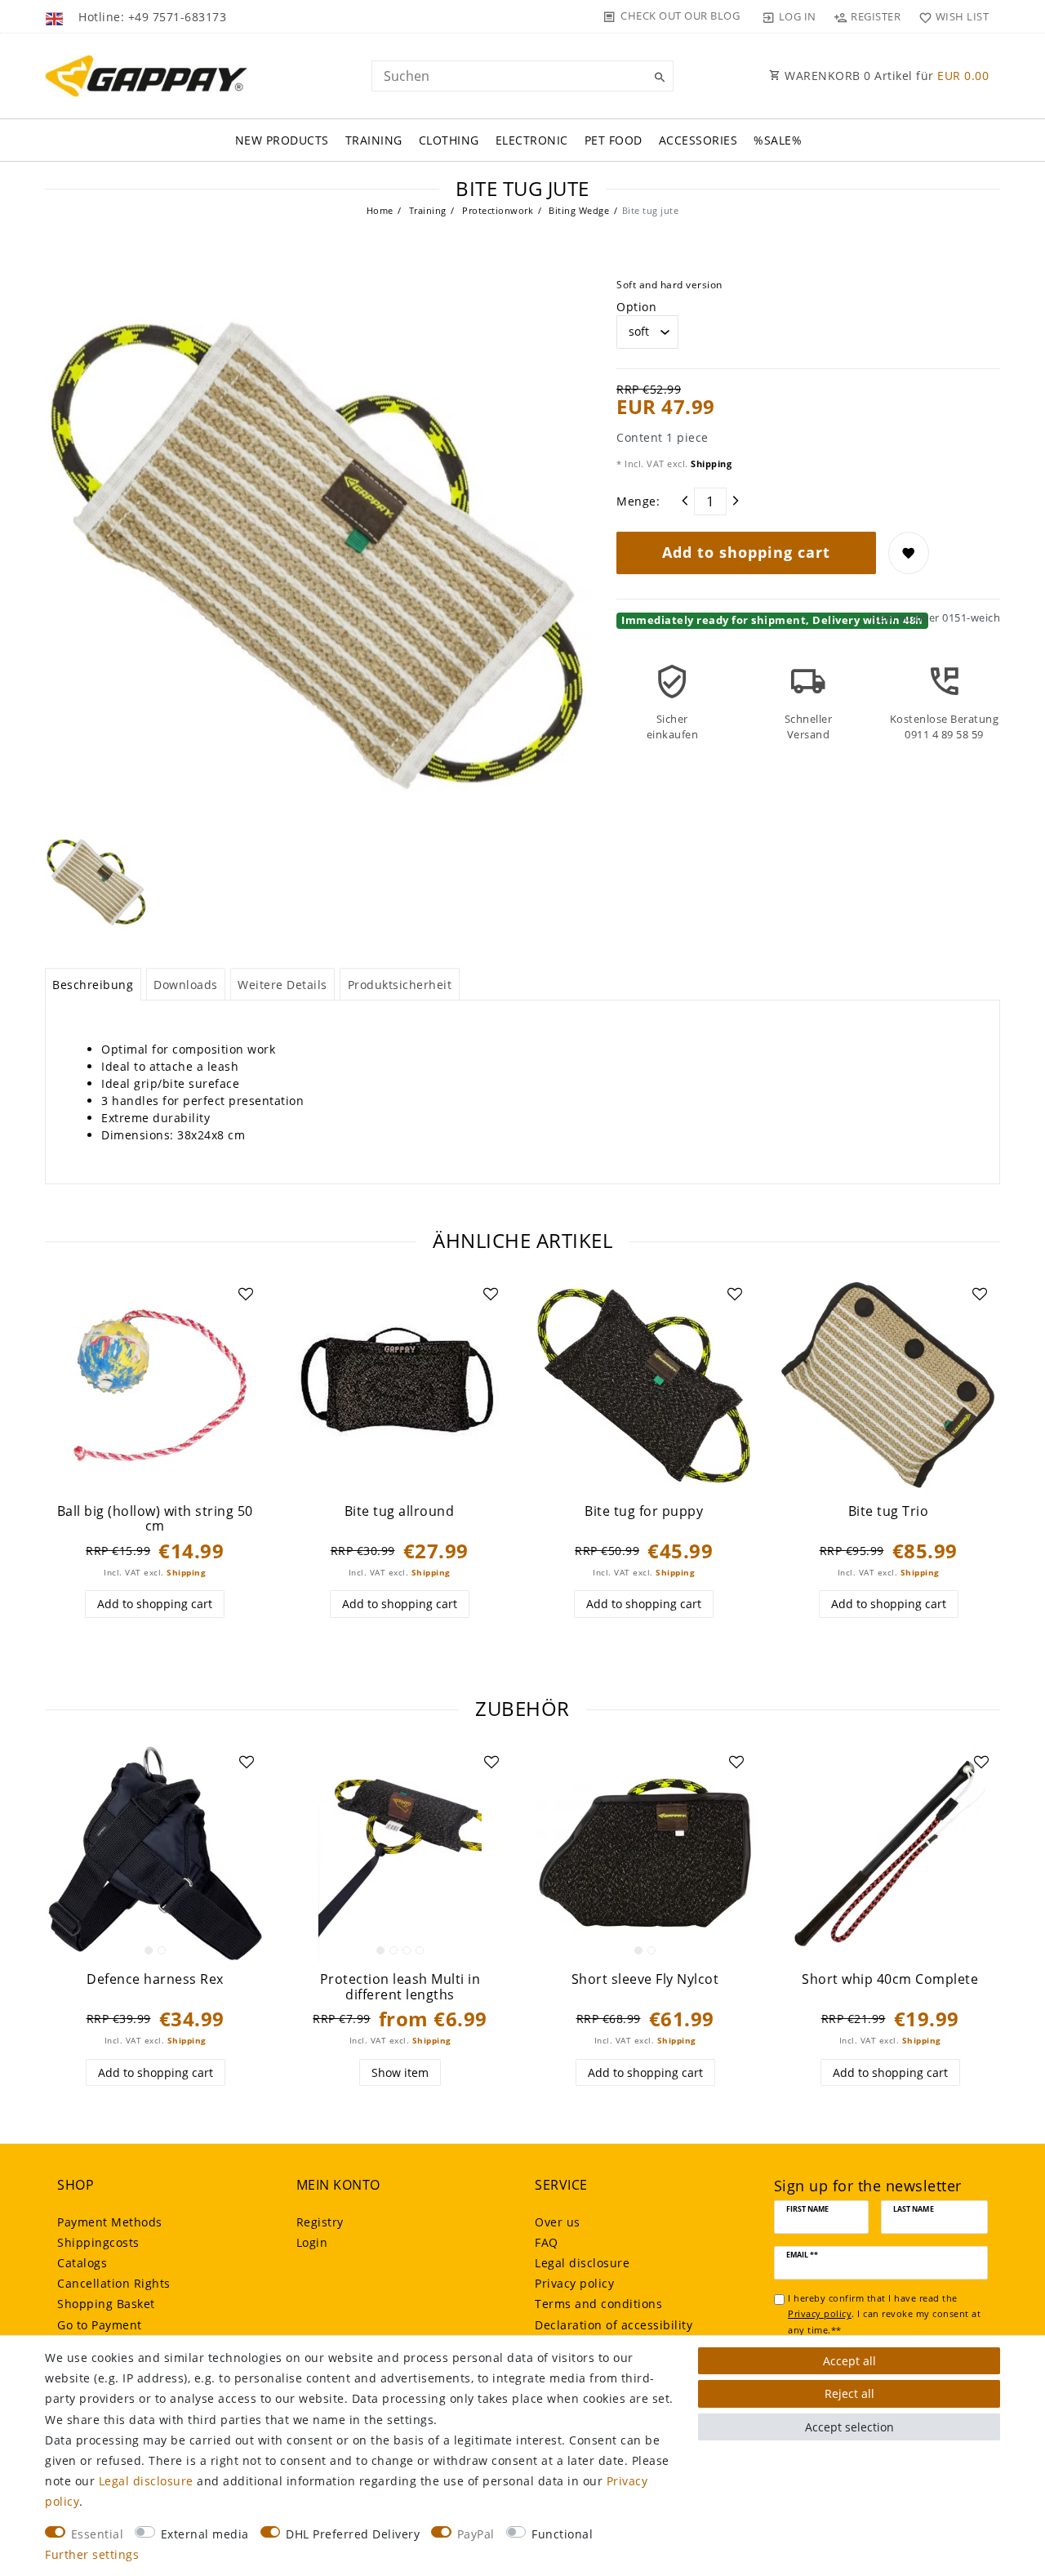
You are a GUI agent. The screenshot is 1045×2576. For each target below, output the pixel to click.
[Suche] (657, 78)
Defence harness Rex (155, 1979)
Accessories (698, 140)
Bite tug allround (400, 1511)
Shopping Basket (106, 2304)
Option (636, 307)
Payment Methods (110, 2222)
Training (374, 140)
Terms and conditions (598, 2304)
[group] (155, 1385)
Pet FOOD (614, 140)
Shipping (710, 464)
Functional (562, 2534)
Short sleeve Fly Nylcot (645, 1979)
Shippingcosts (98, 2242)
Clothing (449, 140)
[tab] (93, 984)
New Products (282, 140)
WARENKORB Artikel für (885, 76)
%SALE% (778, 140)
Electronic (532, 140)
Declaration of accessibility (614, 2325)
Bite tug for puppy (644, 1511)
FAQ (547, 2242)
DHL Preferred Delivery (353, 2534)
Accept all (849, 2361)
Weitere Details (282, 985)
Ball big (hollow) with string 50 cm (155, 1519)
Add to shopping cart (746, 552)
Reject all (849, 2393)
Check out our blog (680, 16)
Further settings (92, 2554)
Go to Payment (100, 2325)
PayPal (476, 2534)
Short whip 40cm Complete (890, 1979)
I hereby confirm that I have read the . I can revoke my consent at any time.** (884, 2314)
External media (205, 2534)
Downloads (186, 985)
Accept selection (849, 2427)
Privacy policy (574, 2283)
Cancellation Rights (114, 2283)
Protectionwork (497, 210)
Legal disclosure (582, 2263)
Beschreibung (93, 985)
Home (380, 210)
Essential (98, 2534)
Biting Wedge (578, 210)
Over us (558, 2222)
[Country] (56, 16)
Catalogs (82, 2263)
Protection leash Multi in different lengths (400, 1987)
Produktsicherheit (400, 985)
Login (312, 2242)
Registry (320, 2222)
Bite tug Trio (889, 1511)
